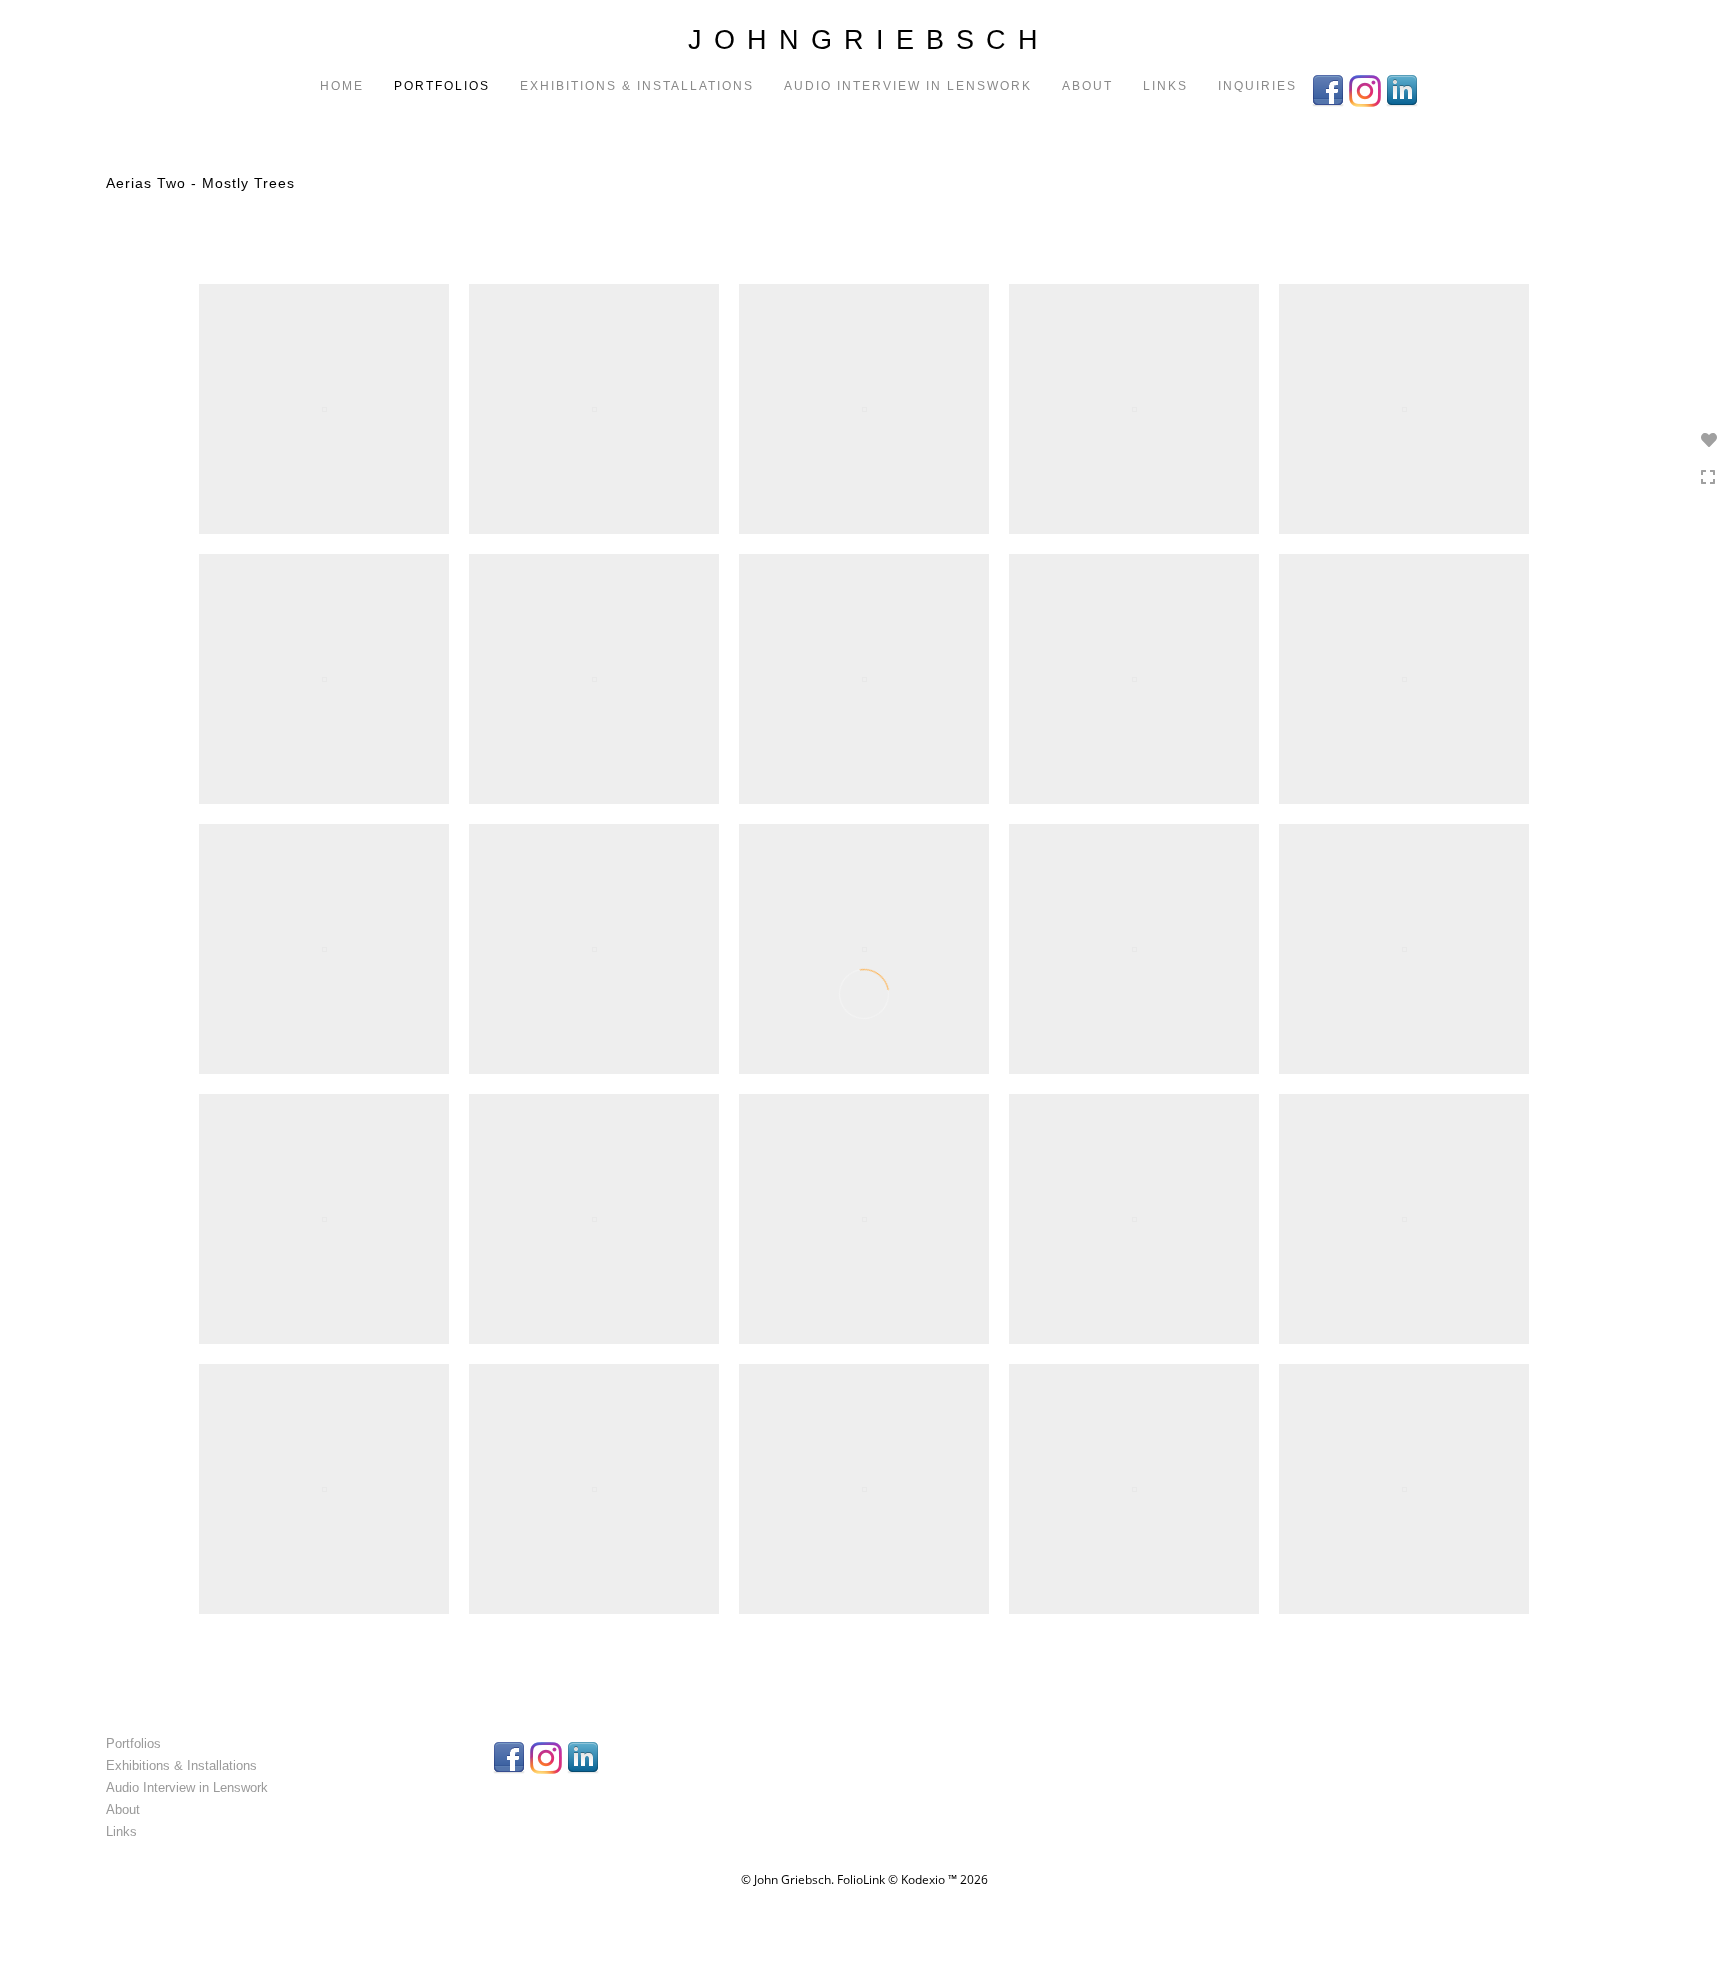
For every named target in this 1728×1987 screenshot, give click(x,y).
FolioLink (861, 1879)
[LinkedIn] (1404, 89)
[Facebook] (1330, 89)
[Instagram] (1367, 89)
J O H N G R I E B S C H (864, 40)
